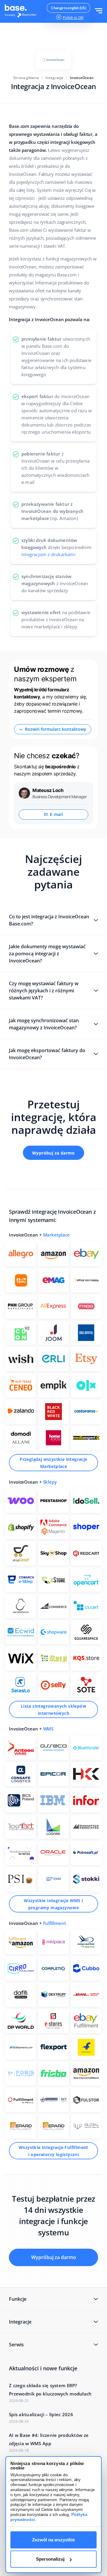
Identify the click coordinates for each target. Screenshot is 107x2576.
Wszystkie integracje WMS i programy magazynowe (53, 1904)
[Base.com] (22, 12)
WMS (48, 1729)
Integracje (55, 78)
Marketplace (56, 1235)
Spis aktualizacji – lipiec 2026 (41, 2414)
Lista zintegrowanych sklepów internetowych (53, 1710)
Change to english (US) (69, 8)
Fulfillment (55, 1923)
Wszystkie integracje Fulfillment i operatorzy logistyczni (53, 2151)
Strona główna (26, 78)
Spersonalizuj (50, 2559)
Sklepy (50, 1482)
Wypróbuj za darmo (53, 1153)
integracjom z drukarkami (48, 554)
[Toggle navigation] (99, 11)
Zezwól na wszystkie (53, 2540)
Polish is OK (73, 17)
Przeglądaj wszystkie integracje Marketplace (53, 1463)
